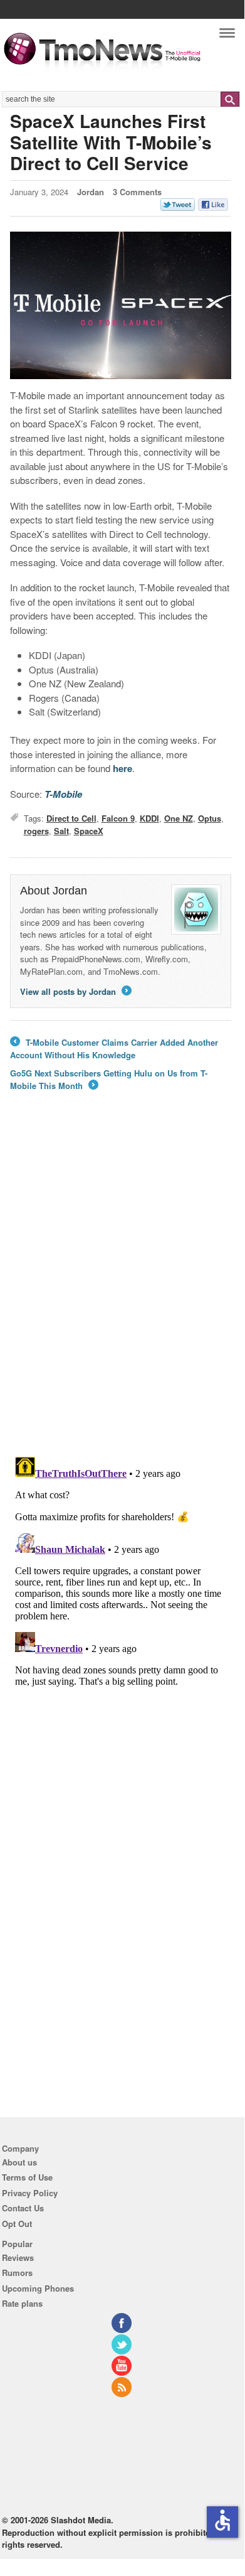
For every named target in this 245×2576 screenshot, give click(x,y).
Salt (61, 831)
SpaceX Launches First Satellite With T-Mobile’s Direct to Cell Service (111, 142)
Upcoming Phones (38, 2288)
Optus (210, 818)
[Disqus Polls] (121, 1282)
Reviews (18, 2257)
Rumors (17, 2273)
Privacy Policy (30, 2193)
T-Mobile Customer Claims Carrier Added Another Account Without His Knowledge (114, 1049)
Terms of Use (27, 2177)
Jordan (91, 192)
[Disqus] (121, 1609)
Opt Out (17, 2224)
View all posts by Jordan (75, 991)
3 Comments (137, 192)
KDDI (149, 818)
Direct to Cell (71, 818)
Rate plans (22, 2303)
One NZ (179, 818)
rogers (36, 831)
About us (19, 2162)
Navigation (227, 36)
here (122, 768)
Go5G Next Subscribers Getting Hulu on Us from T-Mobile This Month (109, 1079)
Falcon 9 (118, 818)
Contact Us (23, 2208)
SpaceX (89, 831)
